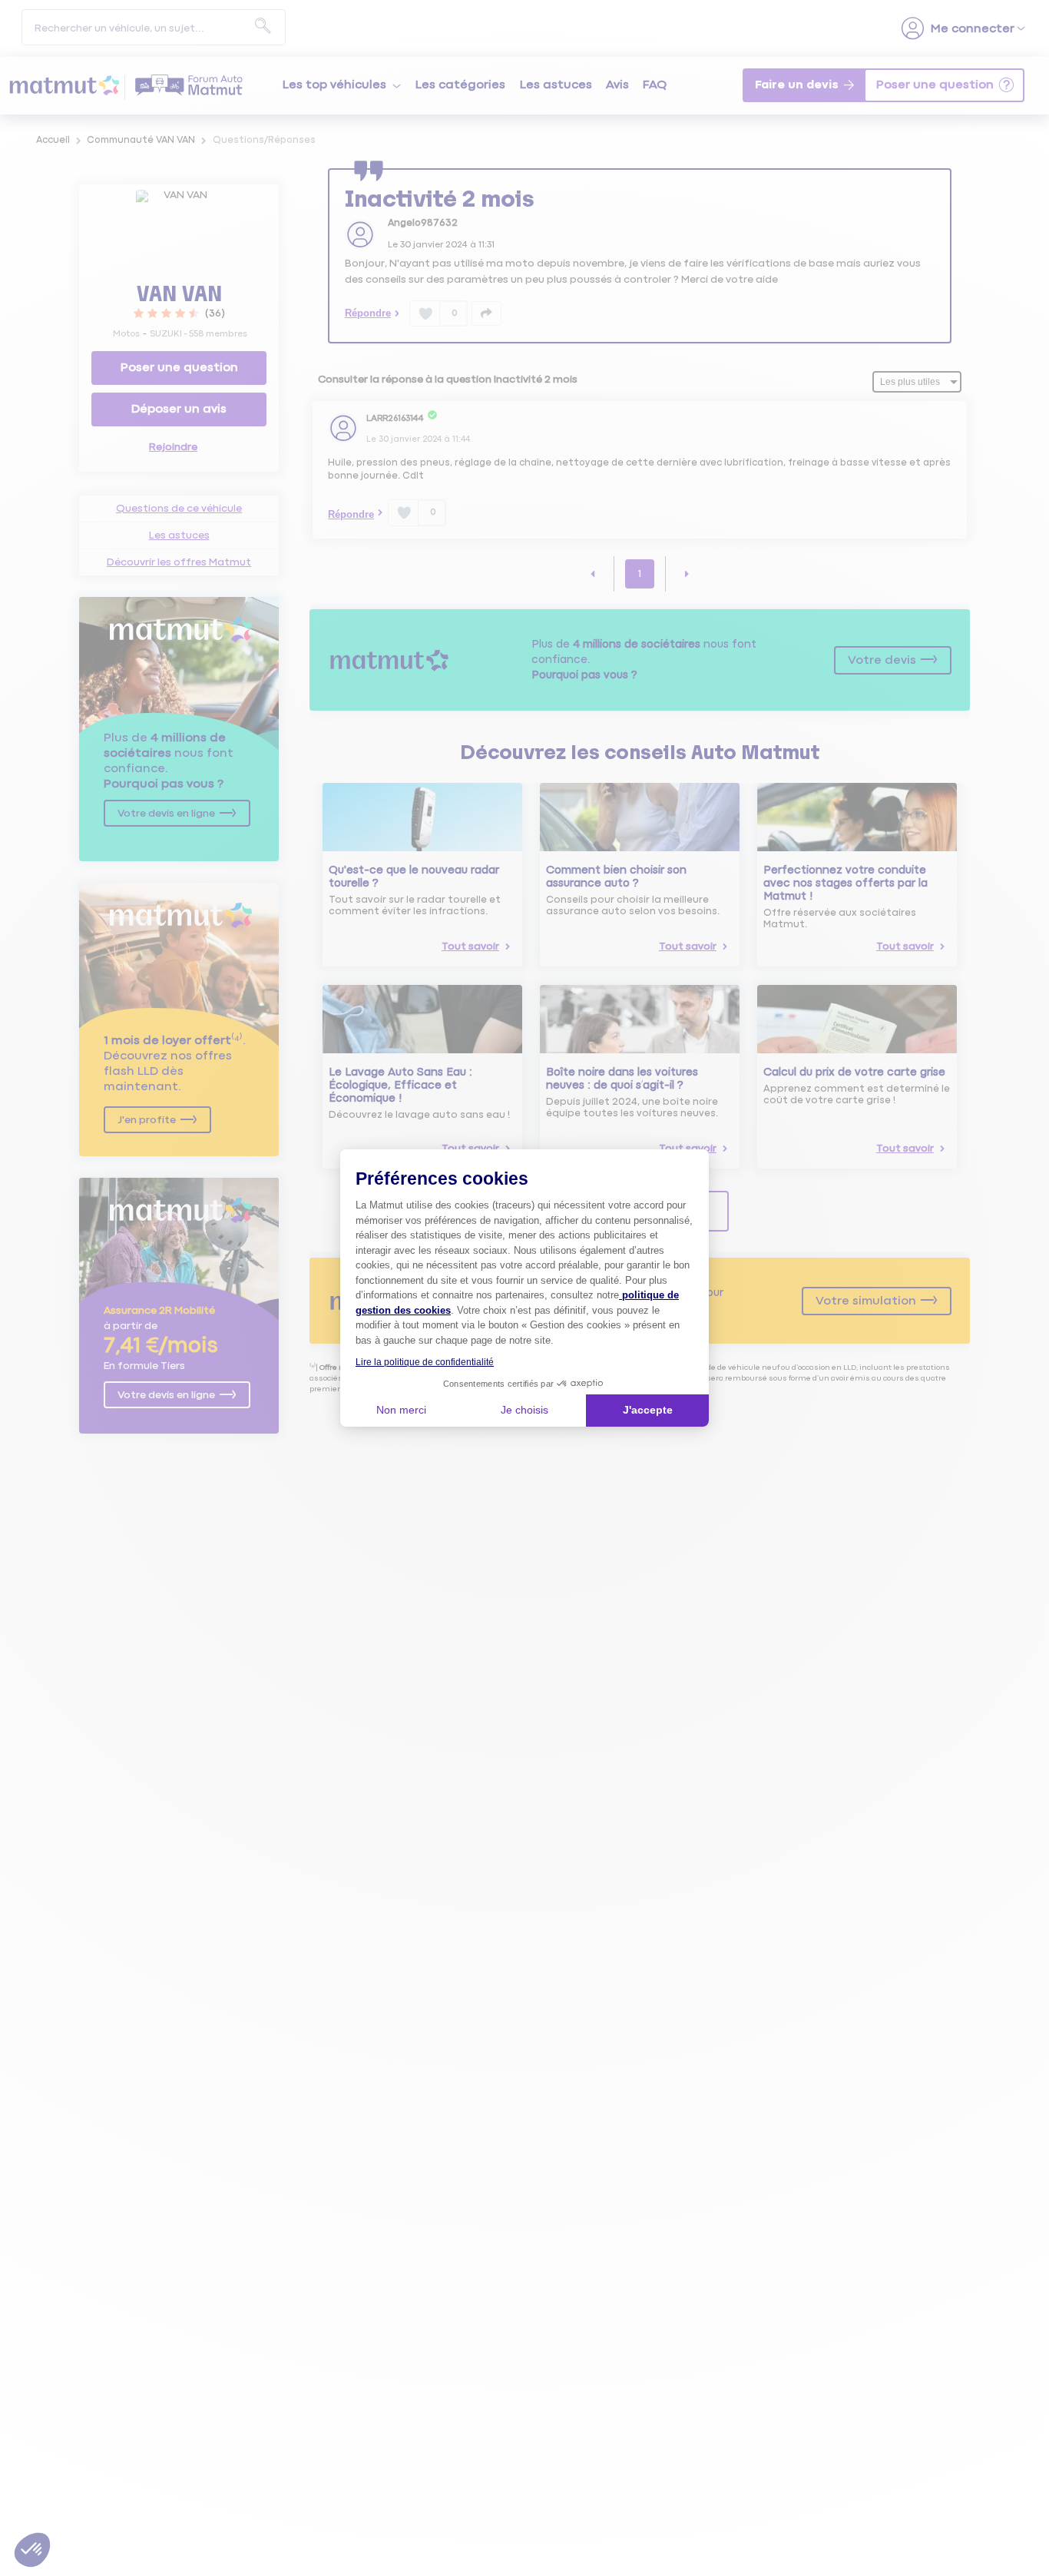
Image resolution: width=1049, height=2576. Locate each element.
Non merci (401, 1410)
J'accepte (648, 1410)
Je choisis (524, 1410)
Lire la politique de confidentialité (425, 1362)
